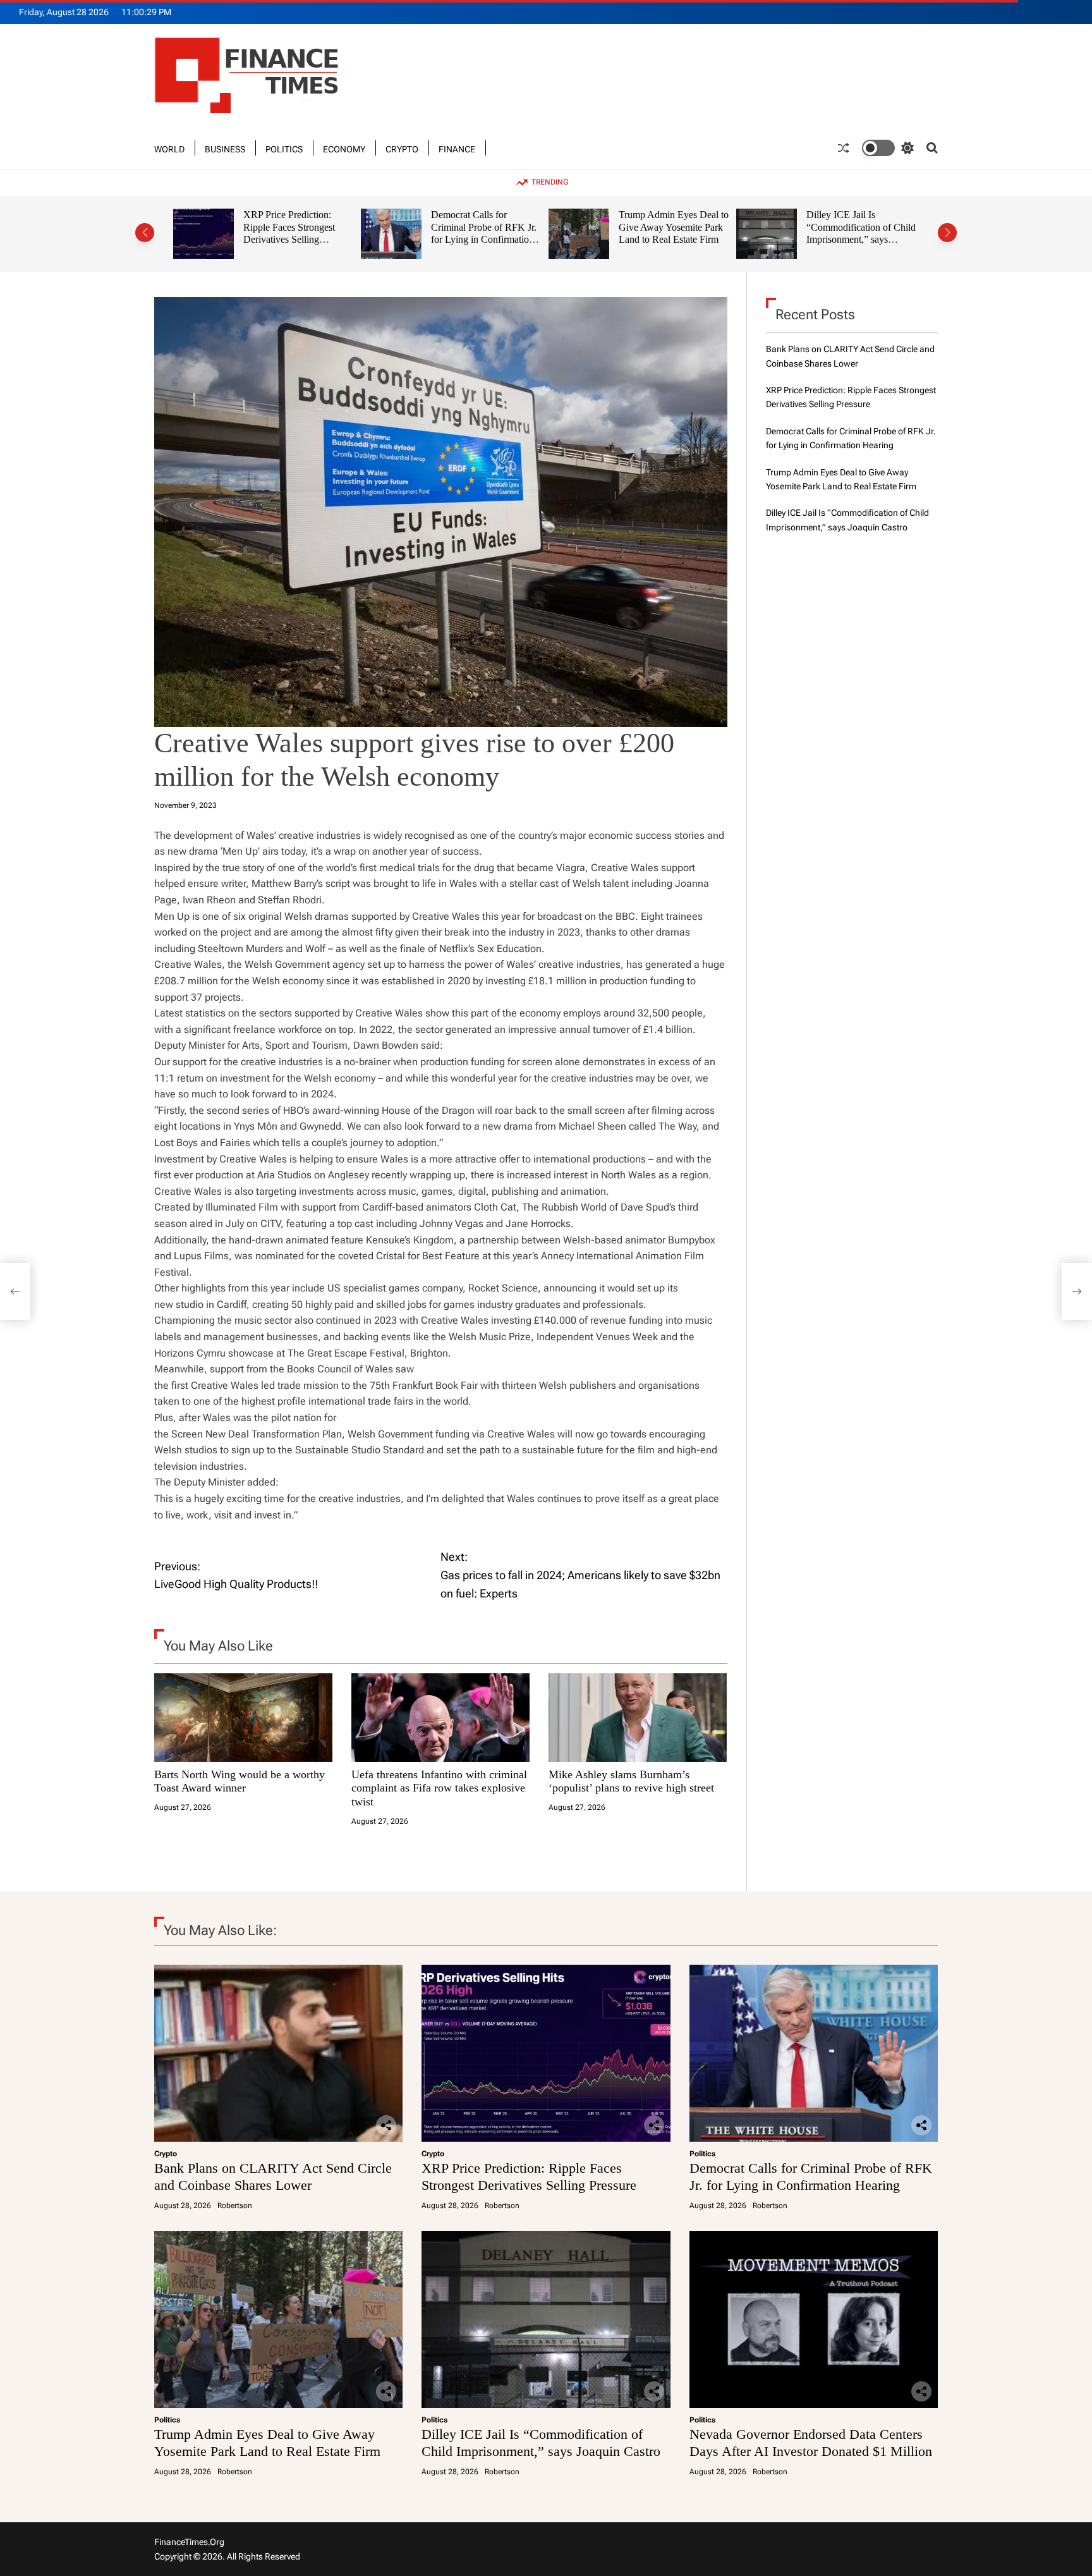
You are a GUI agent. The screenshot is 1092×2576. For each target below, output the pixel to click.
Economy (344, 148)
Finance (457, 148)
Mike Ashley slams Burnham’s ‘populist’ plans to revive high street (631, 1781)
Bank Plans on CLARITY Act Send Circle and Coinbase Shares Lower (273, 2176)
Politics (284, 148)
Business (225, 148)
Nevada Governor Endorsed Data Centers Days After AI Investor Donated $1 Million (853, 233)
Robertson (235, 2206)
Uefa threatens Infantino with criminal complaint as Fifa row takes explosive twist (439, 1788)
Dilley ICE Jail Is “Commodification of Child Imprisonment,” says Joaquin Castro (674, 233)
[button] (145, 233)
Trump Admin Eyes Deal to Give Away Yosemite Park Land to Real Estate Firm (487, 227)
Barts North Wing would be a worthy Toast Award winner (240, 1781)
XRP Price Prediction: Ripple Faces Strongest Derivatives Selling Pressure (529, 2176)
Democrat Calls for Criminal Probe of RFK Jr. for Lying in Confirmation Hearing (297, 233)
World (169, 148)
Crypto (402, 148)
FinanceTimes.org (189, 2542)
